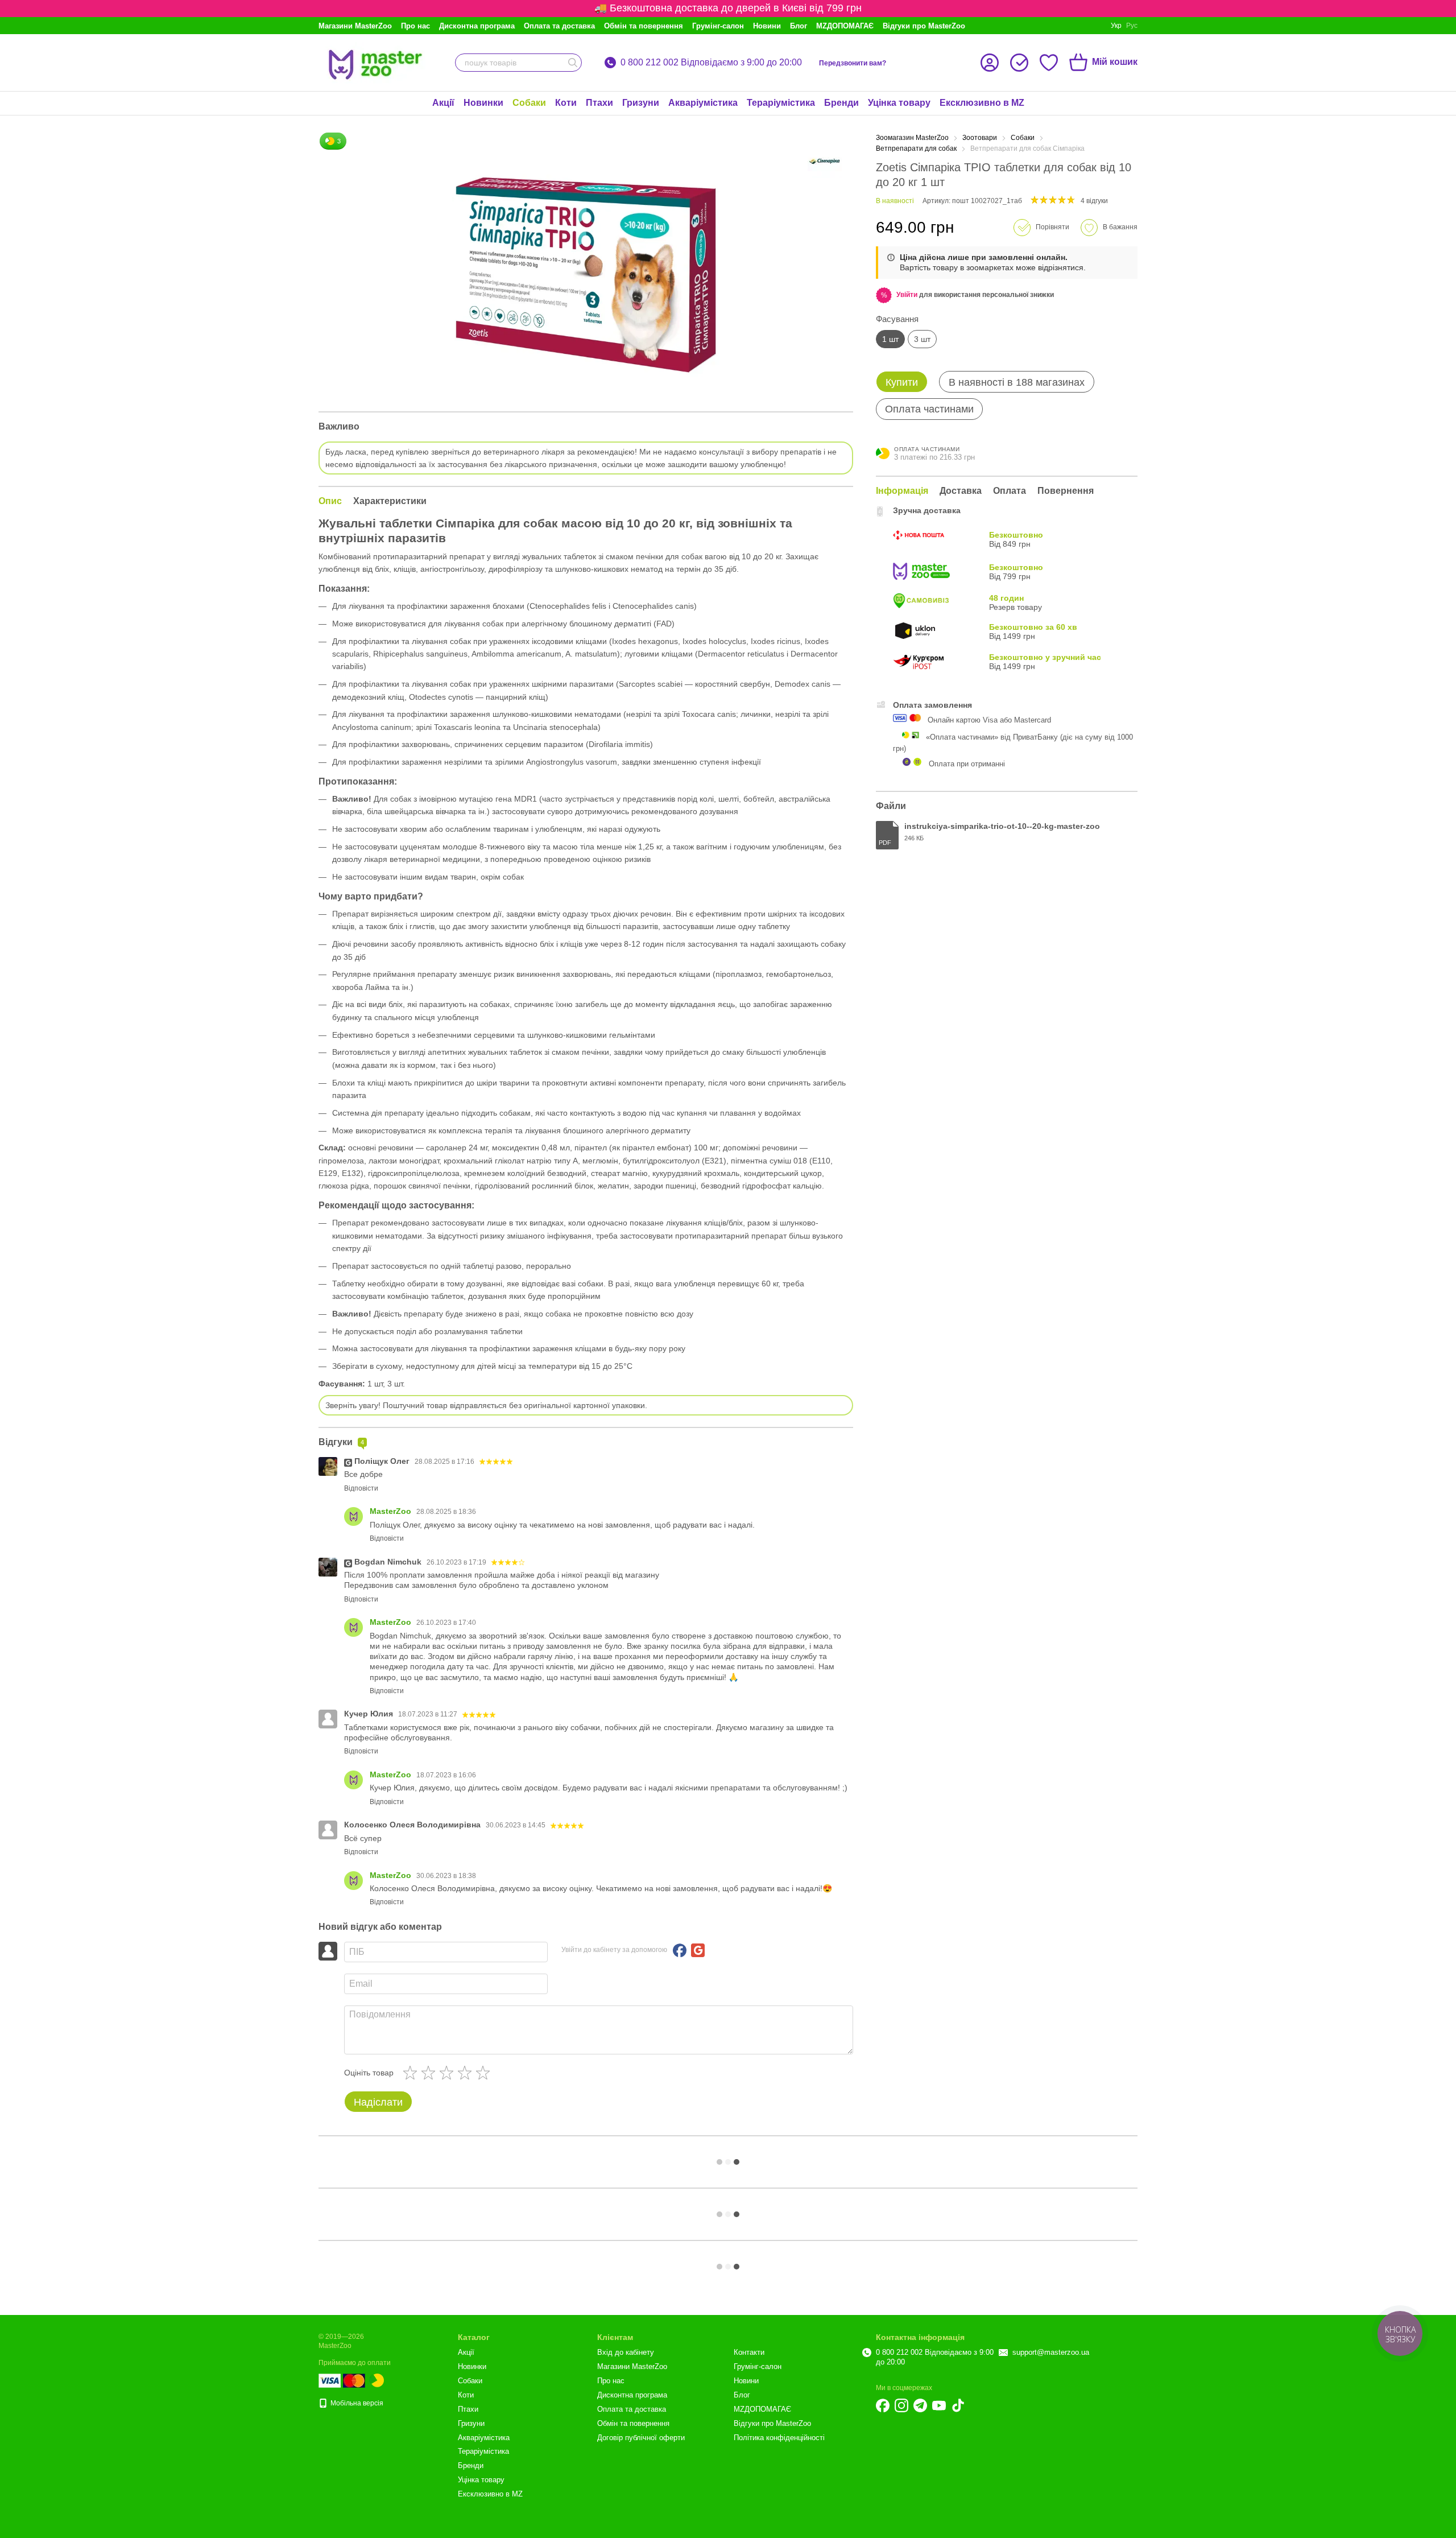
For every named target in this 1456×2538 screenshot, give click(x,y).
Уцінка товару (899, 103)
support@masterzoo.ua (1051, 2352)
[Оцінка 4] (467, 2073)
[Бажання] (1049, 63)
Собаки (529, 103)
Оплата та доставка (559, 26)
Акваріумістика (703, 103)
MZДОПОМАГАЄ (845, 26)
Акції (443, 103)
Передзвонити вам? (853, 63)
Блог (799, 26)
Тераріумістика (781, 103)
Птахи (599, 103)
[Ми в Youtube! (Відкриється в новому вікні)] (939, 2405)
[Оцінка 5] (485, 2073)
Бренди (841, 103)
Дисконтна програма (477, 26)
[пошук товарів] (573, 63)
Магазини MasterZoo (355, 26)
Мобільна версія (356, 2403)
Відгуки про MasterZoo (924, 26)
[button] (907, 295)
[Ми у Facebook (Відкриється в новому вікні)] (883, 2405)
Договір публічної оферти (641, 2438)
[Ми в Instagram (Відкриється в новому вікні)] (901, 2405)
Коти (566, 103)
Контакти (749, 2352)
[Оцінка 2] (431, 2073)
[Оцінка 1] (412, 2073)
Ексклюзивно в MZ (982, 103)
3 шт (922, 339)
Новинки (483, 103)
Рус (1132, 26)
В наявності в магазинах (1017, 382)
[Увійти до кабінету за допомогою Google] (698, 1950)
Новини (767, 26)
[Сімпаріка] (825, 161)
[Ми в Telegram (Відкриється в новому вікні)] (920, 2405)
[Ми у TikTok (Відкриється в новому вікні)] (958, 2405)
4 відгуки (1094, 201)
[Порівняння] (1019, 63)
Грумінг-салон (718, 26)
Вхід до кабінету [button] (626, 2352)
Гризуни (641, 103)
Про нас (415, 26)
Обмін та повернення (644, 26)
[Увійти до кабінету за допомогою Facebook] (680, 1950)
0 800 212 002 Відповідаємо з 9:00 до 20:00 (711, 63)
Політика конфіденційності (779, 2438)
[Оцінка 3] (449, 2073)
